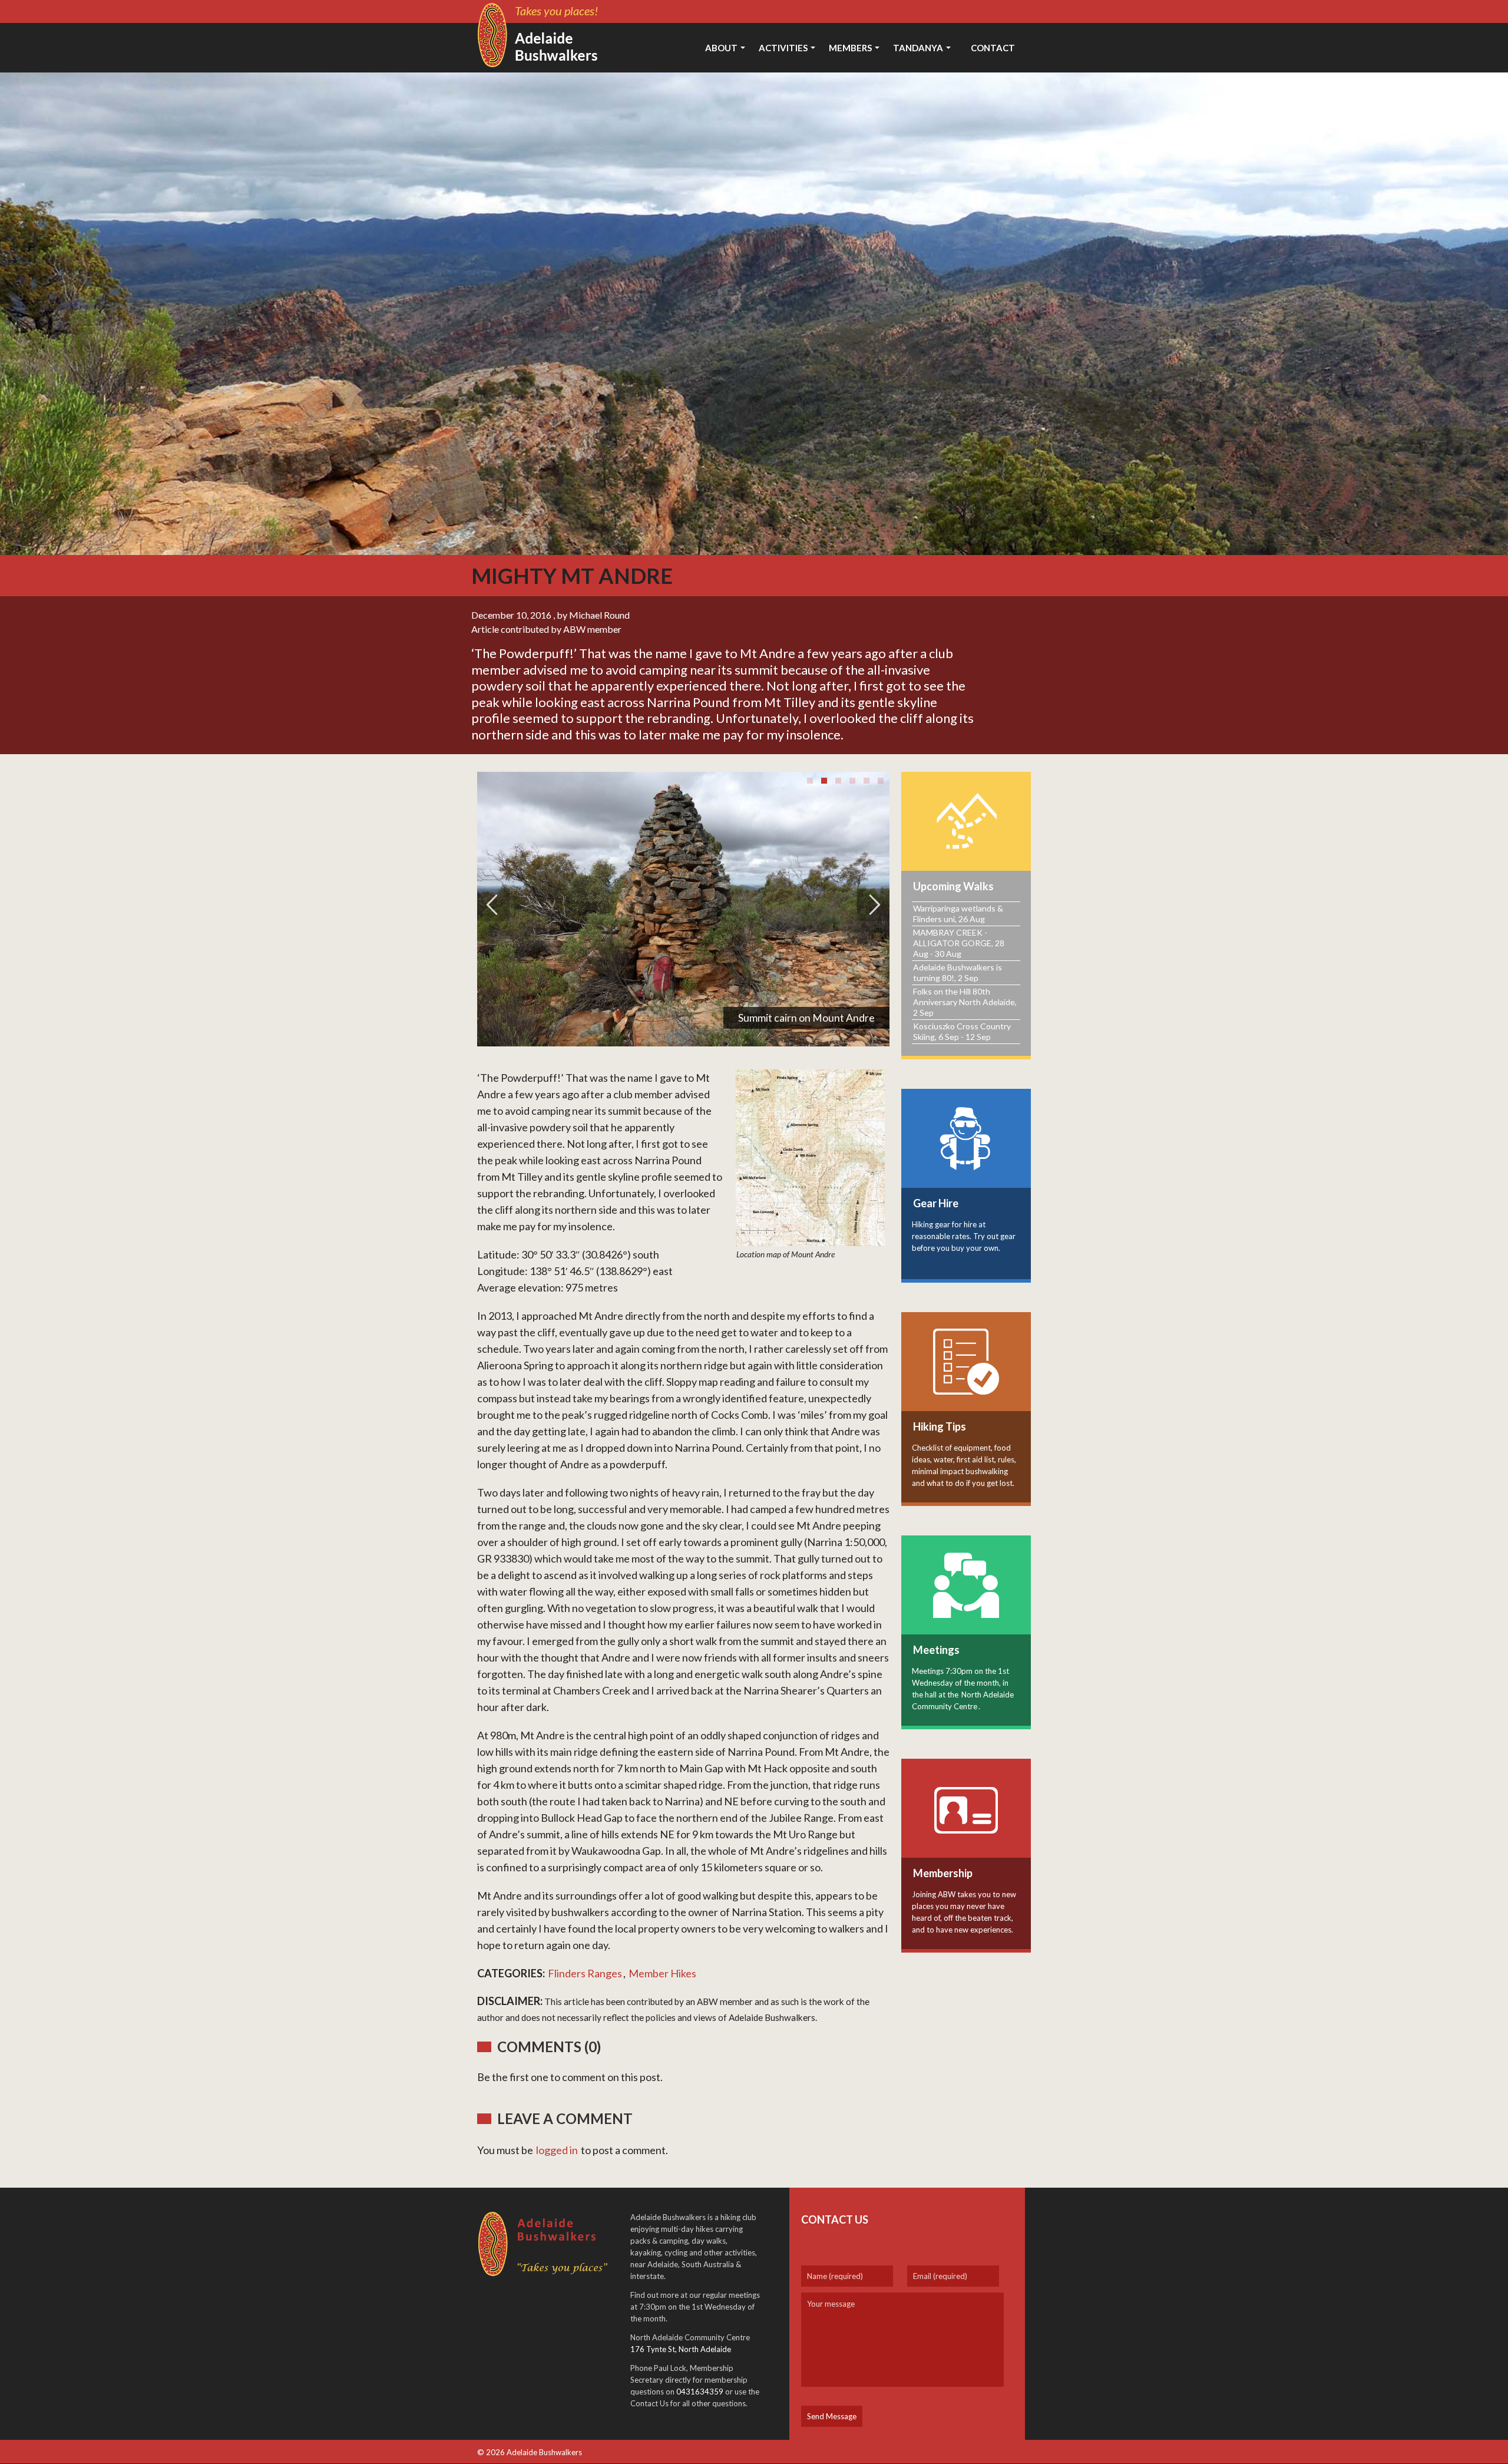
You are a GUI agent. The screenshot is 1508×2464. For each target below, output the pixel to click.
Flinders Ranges (585, 1973)
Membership (943, 1873)
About (721, 48)
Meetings (936, 1650)
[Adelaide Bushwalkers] (542, 35)
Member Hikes (662, 1973)
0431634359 (700, 2392)
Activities (783, 48)
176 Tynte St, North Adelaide (681, 2349)
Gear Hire (936, 1203)
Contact (993, 48)
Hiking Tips (940, 1426)
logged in (557, 2150)
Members (850, 48)
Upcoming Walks (953, 886)
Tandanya (918, 48)
